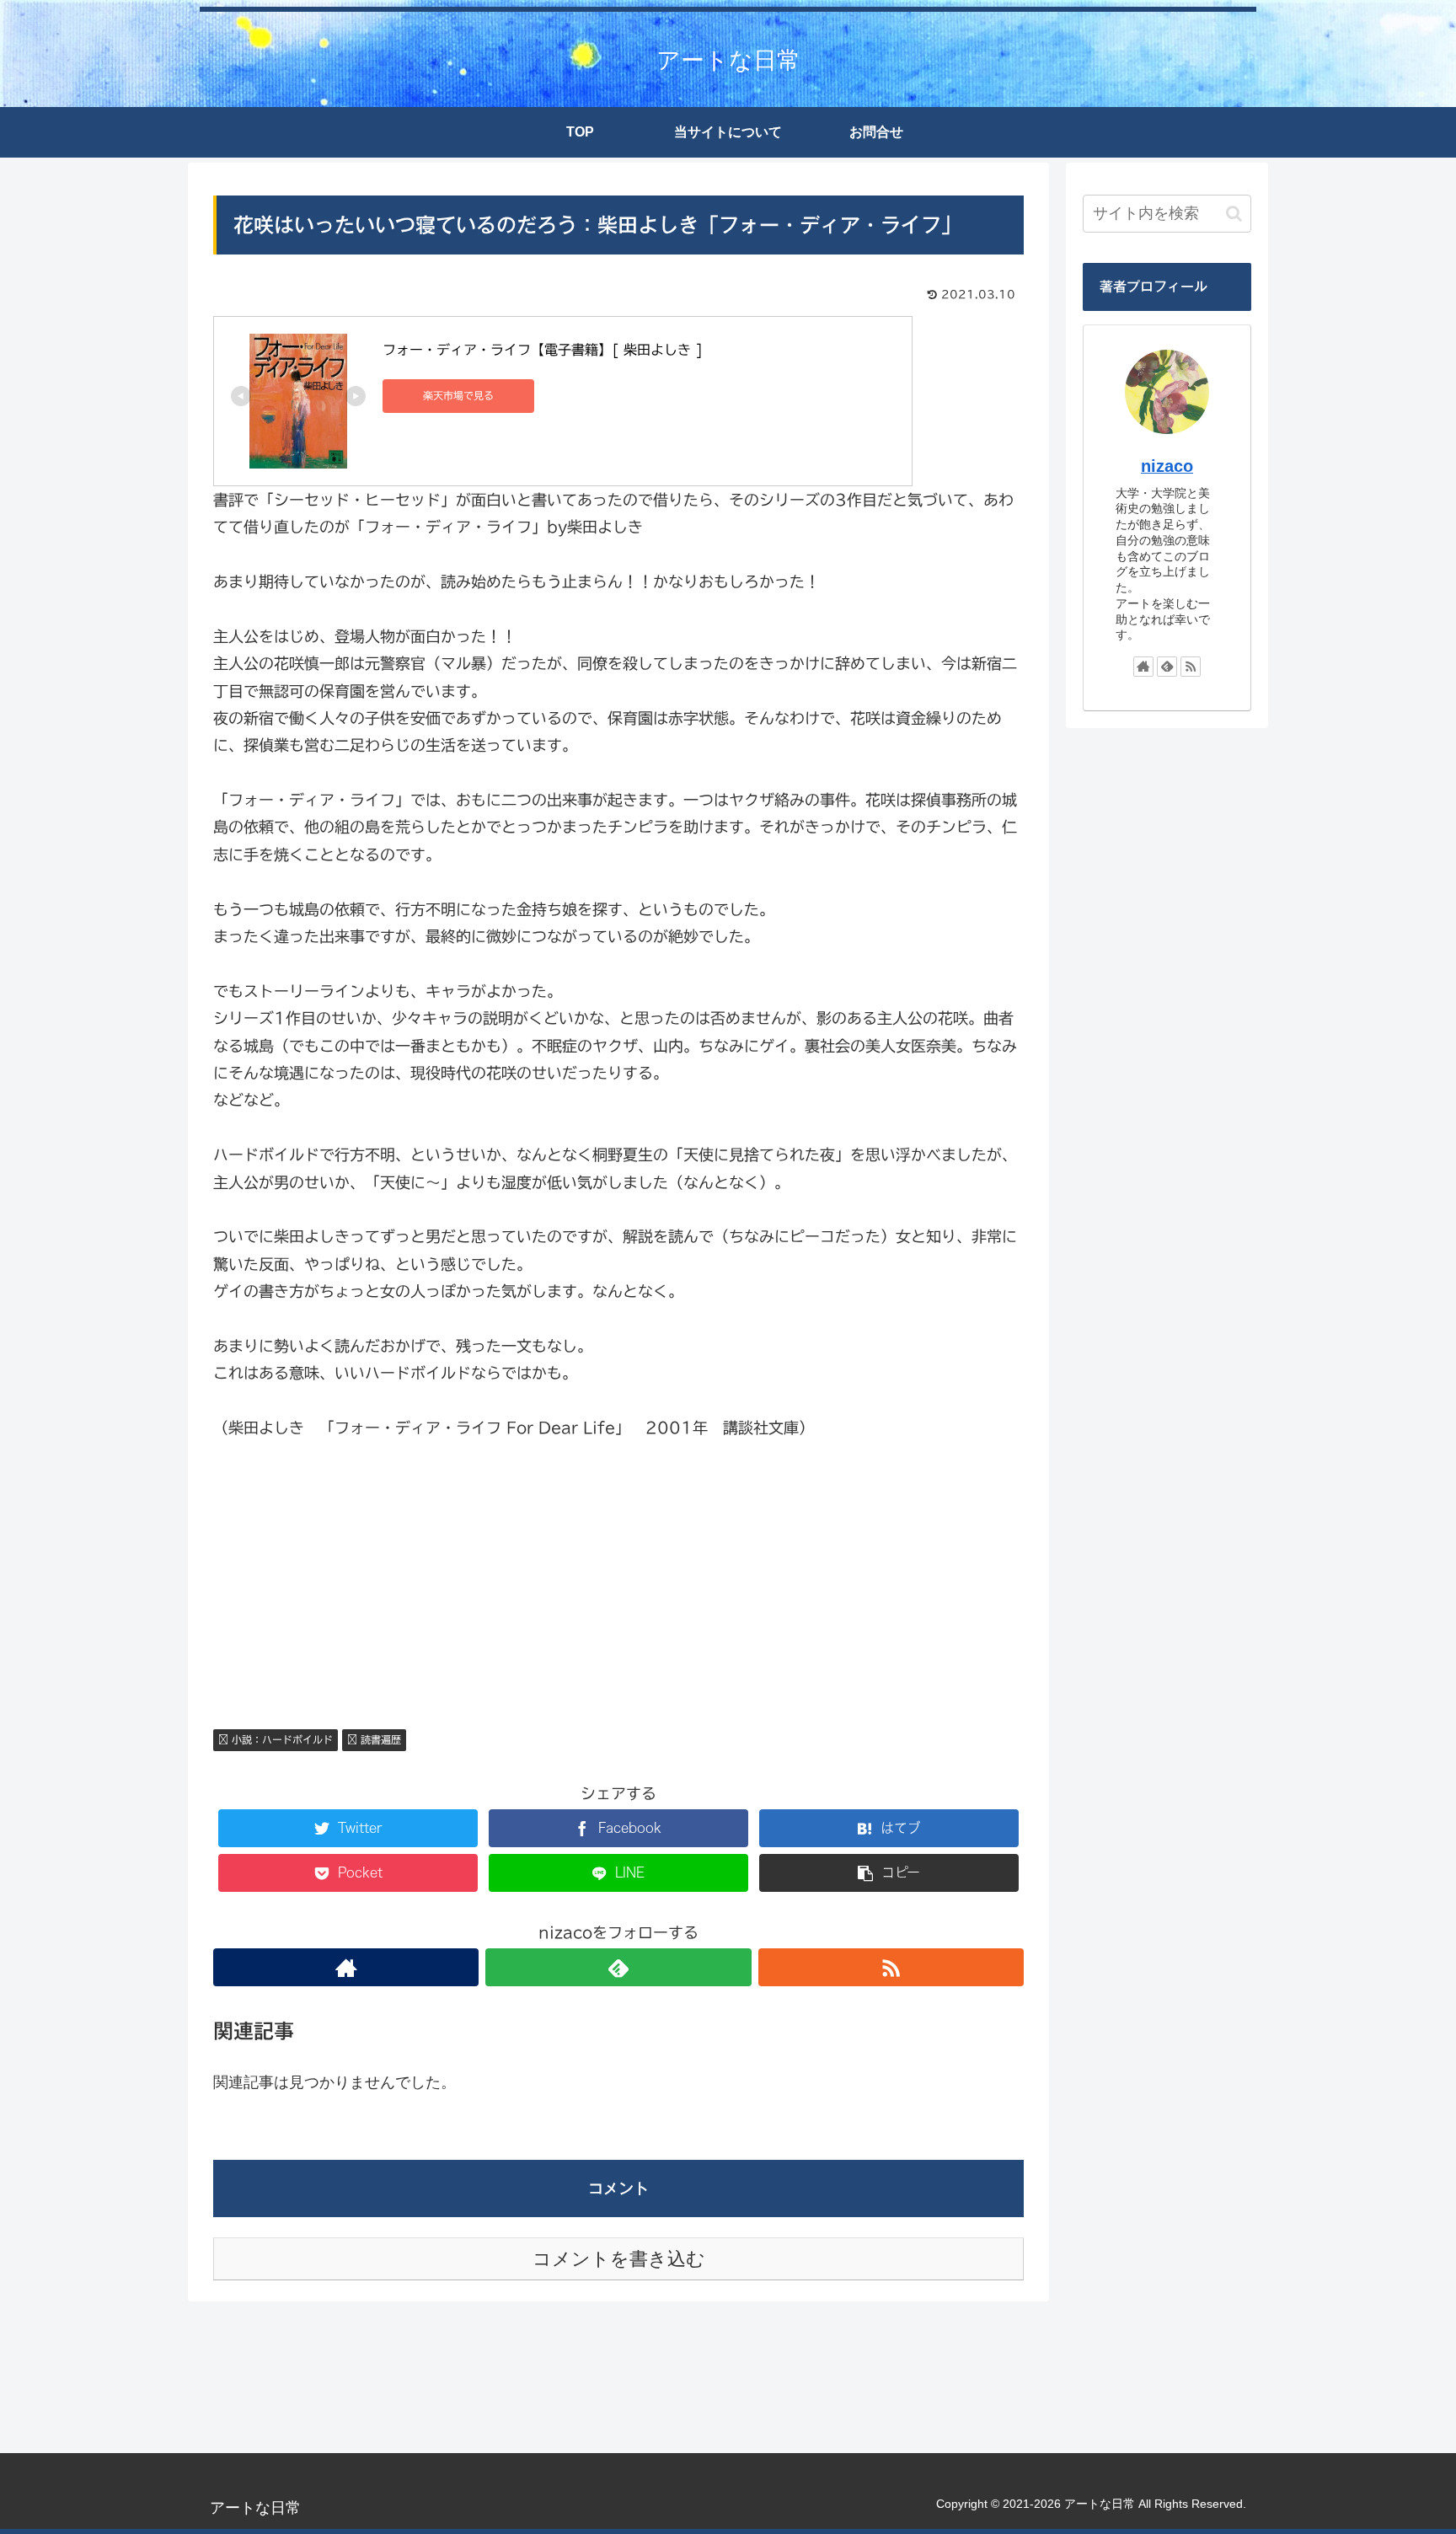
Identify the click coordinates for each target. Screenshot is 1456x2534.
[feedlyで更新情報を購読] (618, 1967)
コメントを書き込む (619, 2259)
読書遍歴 (379, 1739)
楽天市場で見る (458, 395)
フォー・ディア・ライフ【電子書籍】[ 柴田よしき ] (543, 350)
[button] (1234, 214)
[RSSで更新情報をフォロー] (891, 1967)
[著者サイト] (346, 1967)
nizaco (1167, 466)
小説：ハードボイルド (281, 1739)
